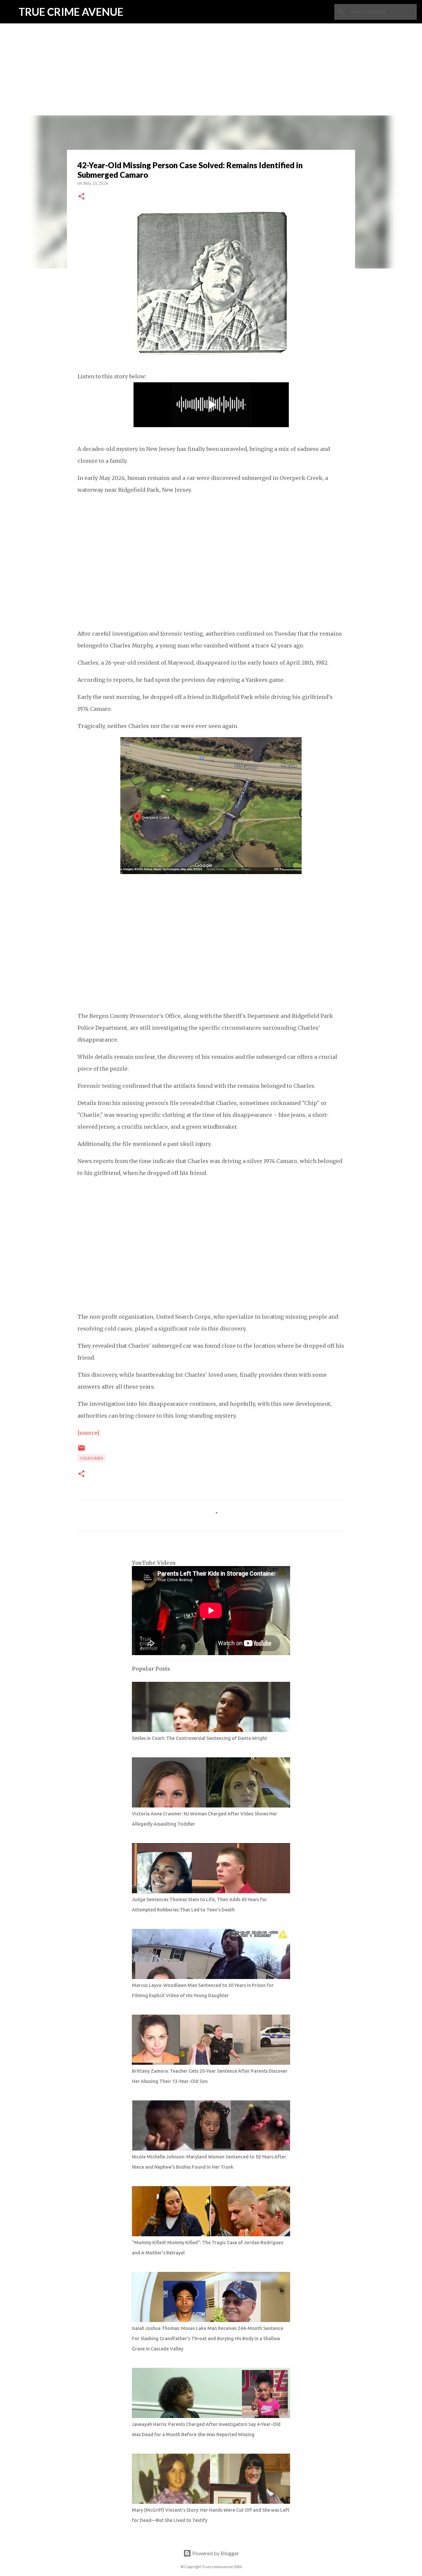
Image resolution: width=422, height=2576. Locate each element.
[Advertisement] (211, 46)
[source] (88, 1433)
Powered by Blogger (215, 2553)
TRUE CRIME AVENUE (71, 12)
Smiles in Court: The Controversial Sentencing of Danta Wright (199, 1738)
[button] (81, 197)
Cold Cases (91, 1458)
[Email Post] (81, 1450)
